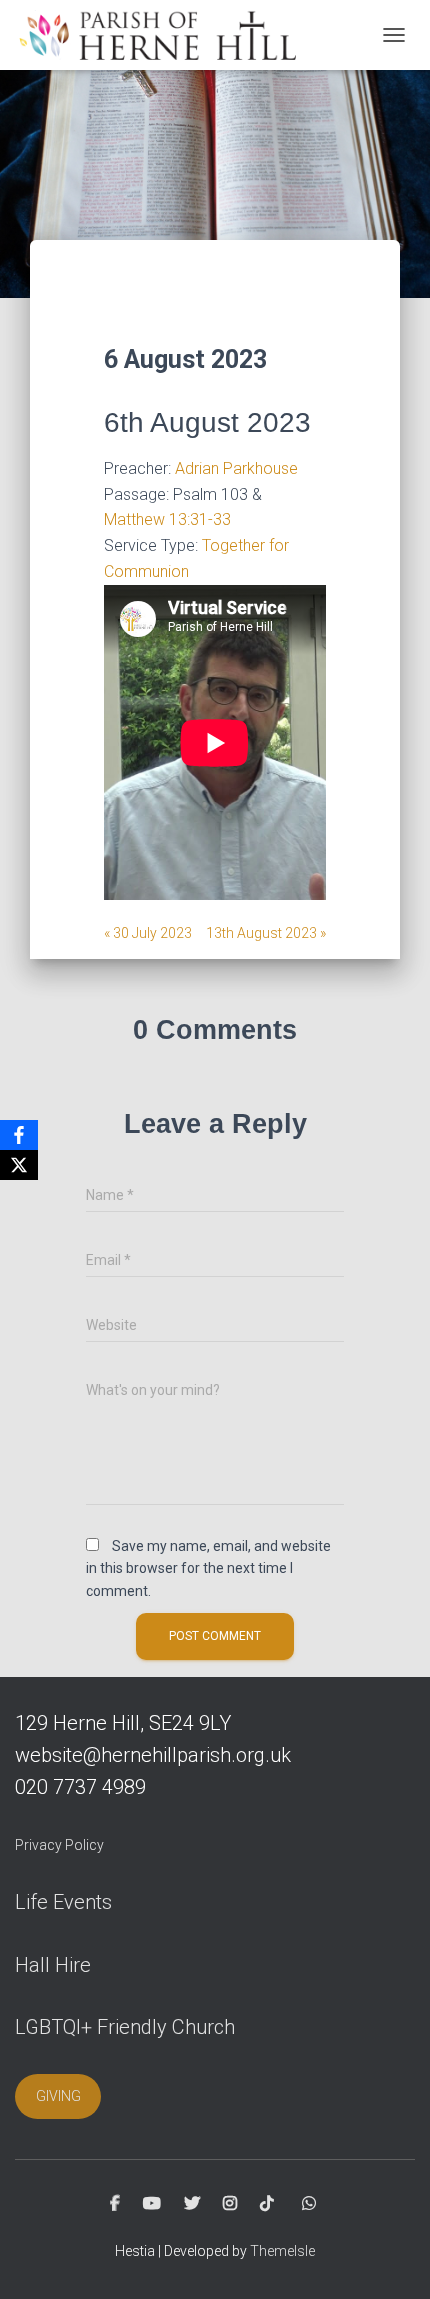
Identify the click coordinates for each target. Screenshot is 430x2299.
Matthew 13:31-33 (167, 519)
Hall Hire (53, 1965)
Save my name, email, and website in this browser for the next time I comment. (208, 1568)
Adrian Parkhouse (236, 468)
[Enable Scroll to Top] (390, 2259)
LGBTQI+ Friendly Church (125, 2027)
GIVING (58, 2096)
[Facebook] (19, 1135)
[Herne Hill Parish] (163, 35)
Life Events (63, 1902)
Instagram (230, 2204)
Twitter (192, 2204)
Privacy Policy (59, 1845)
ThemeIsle (282, 2251)
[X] (19, 1165)
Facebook (115, 2204)
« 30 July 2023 (148, 933)
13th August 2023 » (266, 933)
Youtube (152, 2204)
